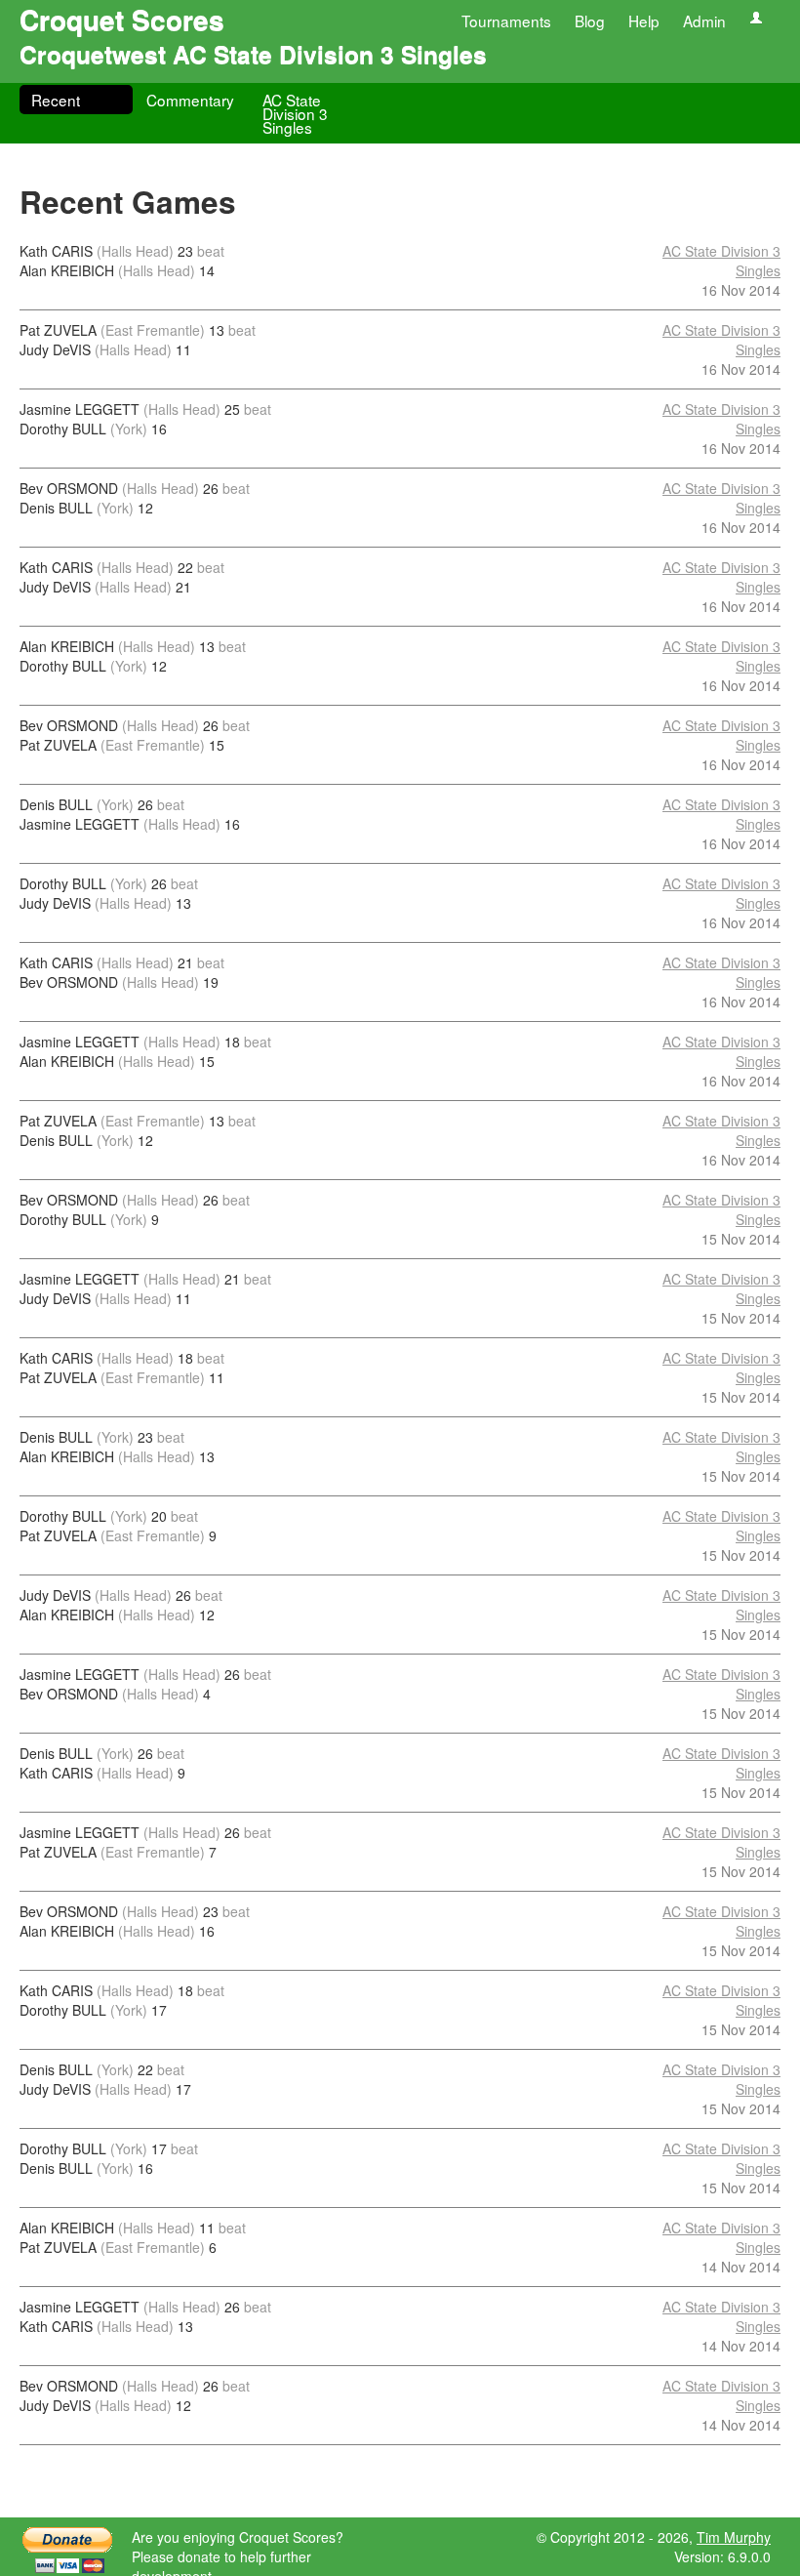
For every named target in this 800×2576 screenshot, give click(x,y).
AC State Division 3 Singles (295, 113)
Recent (56, 100)
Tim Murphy (734, 2537)
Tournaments (506, 20)
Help (644, 20)
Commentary (190, 100)
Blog (590, 20)
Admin (704, 20)
